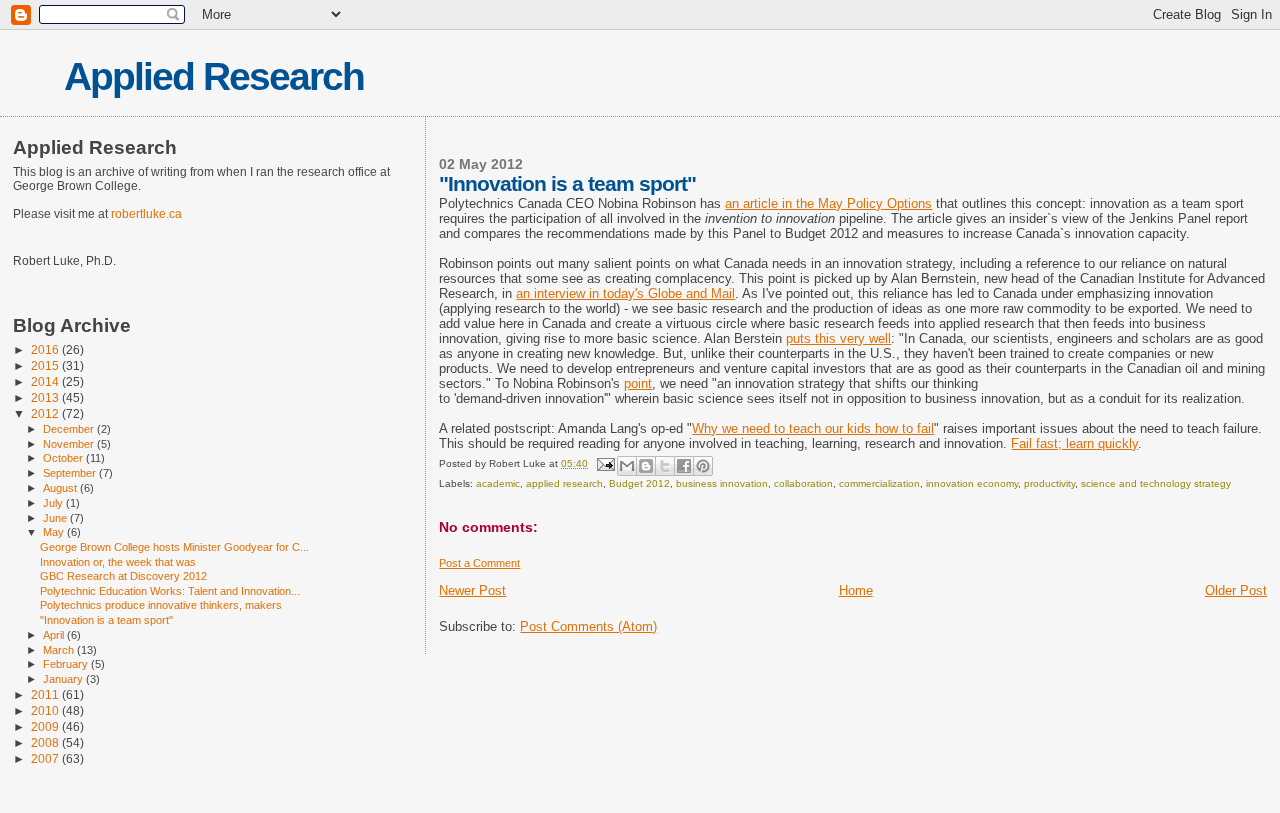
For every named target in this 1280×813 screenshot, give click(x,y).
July (54, 503)
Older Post (1236, 590)
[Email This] (627, 466)
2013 (46, 397)
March (60, 650)
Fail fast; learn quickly (1074, 443)
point (638, 383)
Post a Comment (479, 563)
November (70, 444)
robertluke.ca (146, 214)
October (64, 458)
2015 (46, 365)
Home (856, 590)
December (70, 429)
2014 (46, 381)
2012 (46, 413)
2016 (46, 349)
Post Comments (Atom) (588, 626)
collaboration (803, 483)
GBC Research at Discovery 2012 (123, 576)
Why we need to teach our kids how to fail (813, 428)
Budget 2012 (639, 483)
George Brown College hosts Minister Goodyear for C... (174, 547)
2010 (46, 710)
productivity (1049, 483)
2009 (46, 726)
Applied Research (214, 76)
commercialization (879, 483)
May (55, 532)
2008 (46, 742)
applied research (564, 483)
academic (498, 483)
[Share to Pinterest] (703, 466)
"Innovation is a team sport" (106, 620)
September (71, 473)
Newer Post (472, 590)
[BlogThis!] (646, 466)
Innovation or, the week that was (118, 562)
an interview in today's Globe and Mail (625, 293)
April (55, 635)
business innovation (722, 483)
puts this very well (838, 338)
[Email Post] (604, 463)
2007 (46, 758)
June (56, 518)
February (67, 664)
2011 (46, 694)
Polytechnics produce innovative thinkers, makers (161, 605)
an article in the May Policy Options (828, 203)
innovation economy (972, 483)
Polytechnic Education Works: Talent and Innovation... (170, 591)
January (64, 679)
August (61, 488)
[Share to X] (665, 466)
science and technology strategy (1156, 483)
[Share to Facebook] (684, 466)
